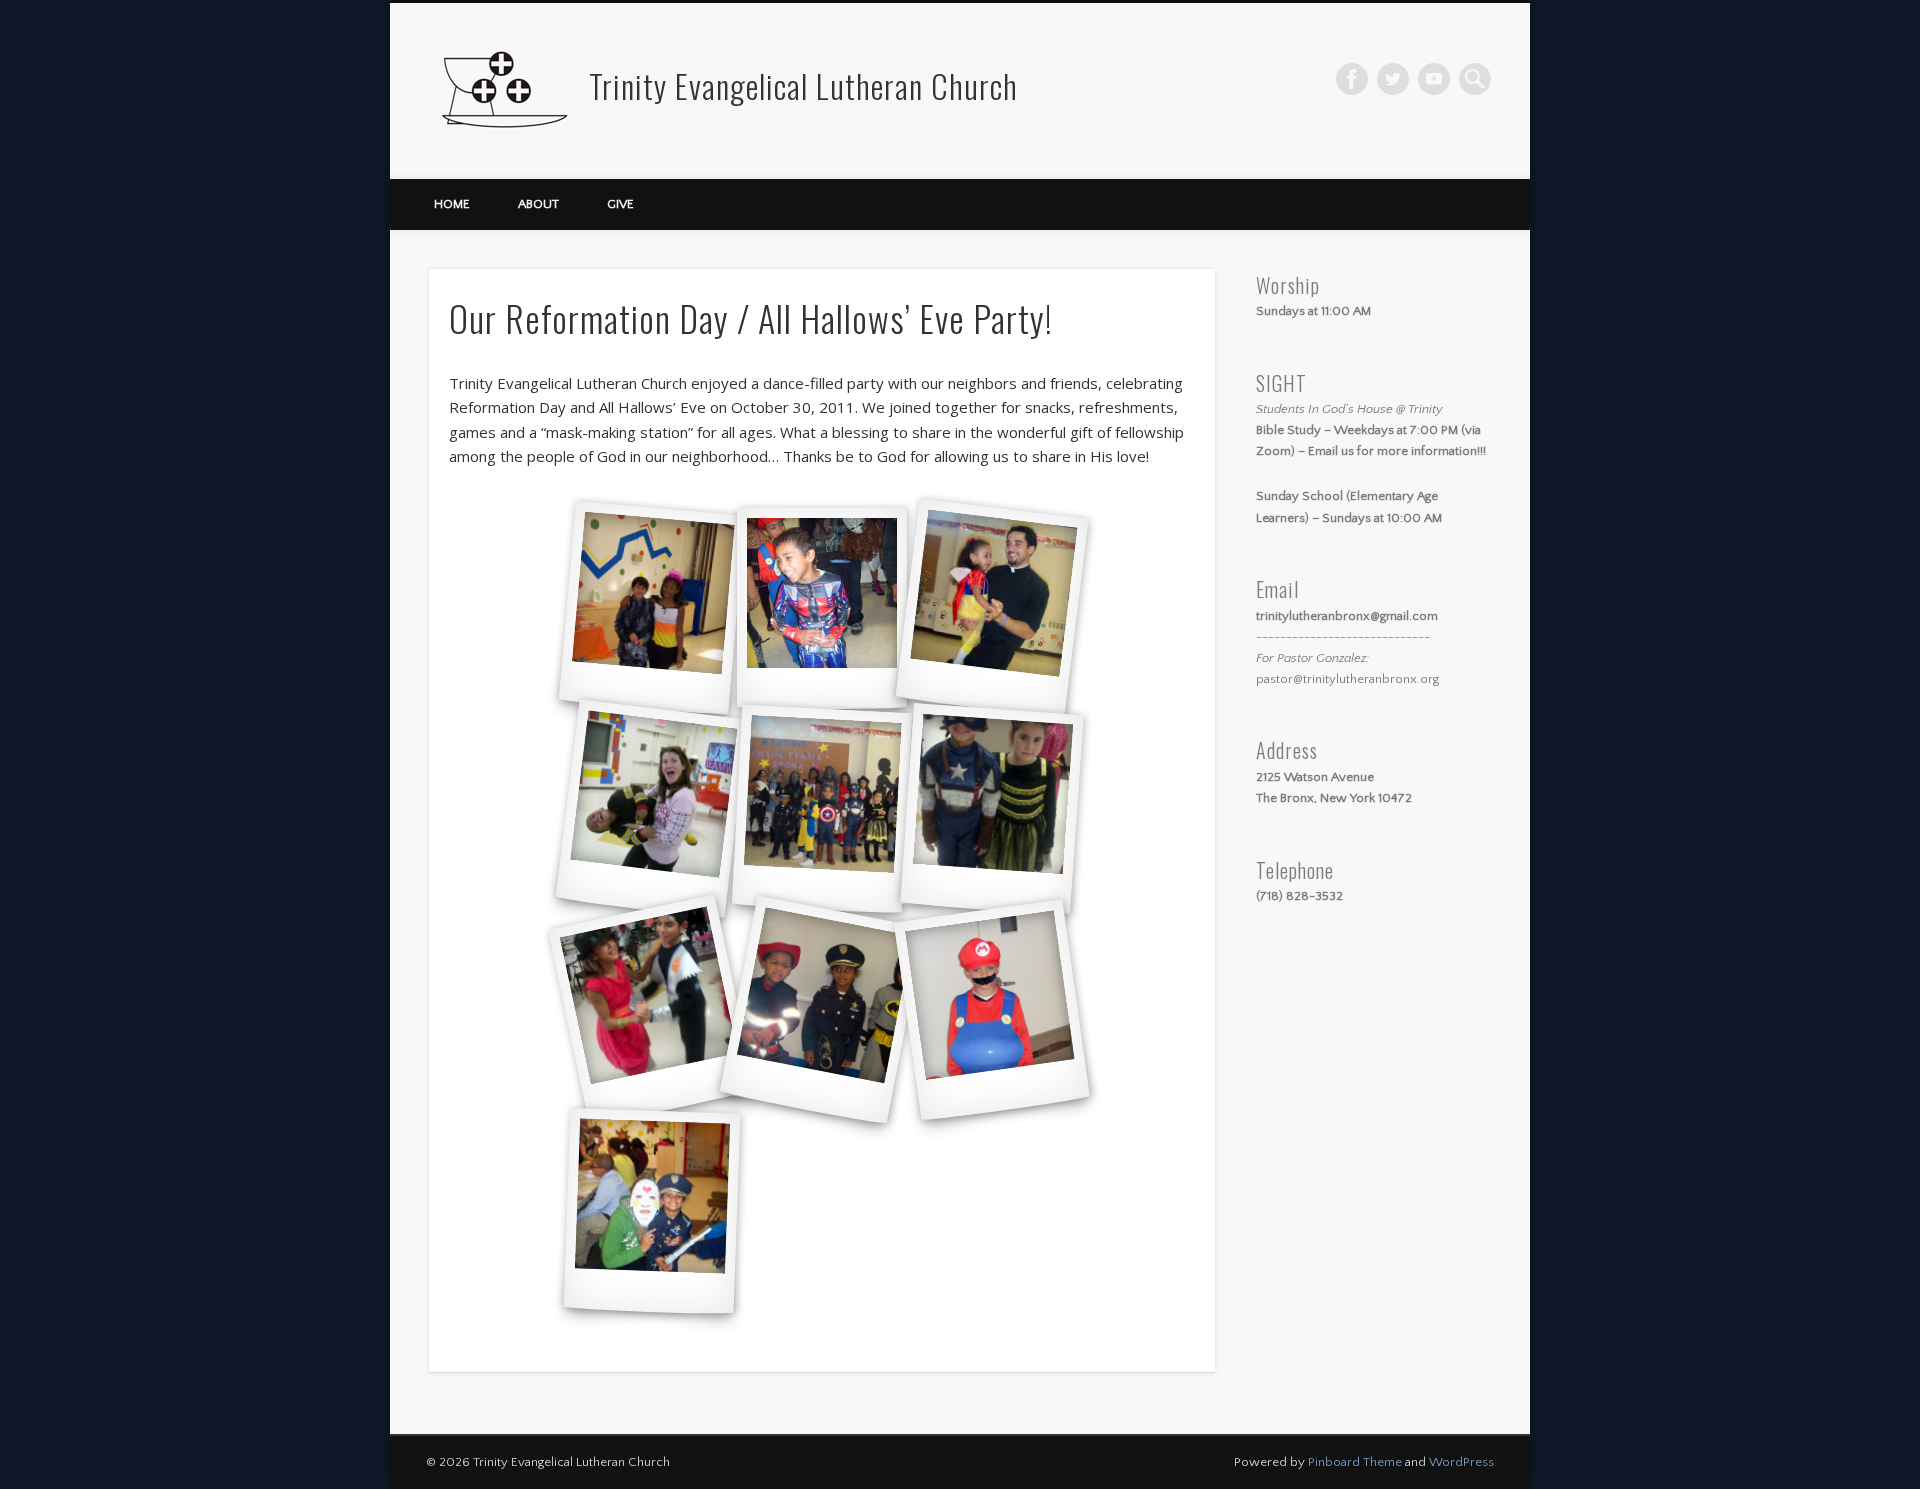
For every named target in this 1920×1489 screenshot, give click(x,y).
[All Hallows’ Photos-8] (821, 1011)
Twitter (1393, 79)
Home (452, 204)
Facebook (1352, 79)
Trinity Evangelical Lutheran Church (803, 85)
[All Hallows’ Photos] (652, 608)
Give (620, 204)
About (538, 204)
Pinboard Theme (1355, 1462)
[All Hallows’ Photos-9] (992, 1010)
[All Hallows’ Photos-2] (822, 608)
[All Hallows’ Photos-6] (992, 810)
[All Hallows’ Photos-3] (991, 609)
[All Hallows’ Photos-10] (652, 1211)
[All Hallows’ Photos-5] (822, 810)
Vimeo (1434, 79)
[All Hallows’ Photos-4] (651, 810)
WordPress (1461, 1462)
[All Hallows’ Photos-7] (652, 1011)
